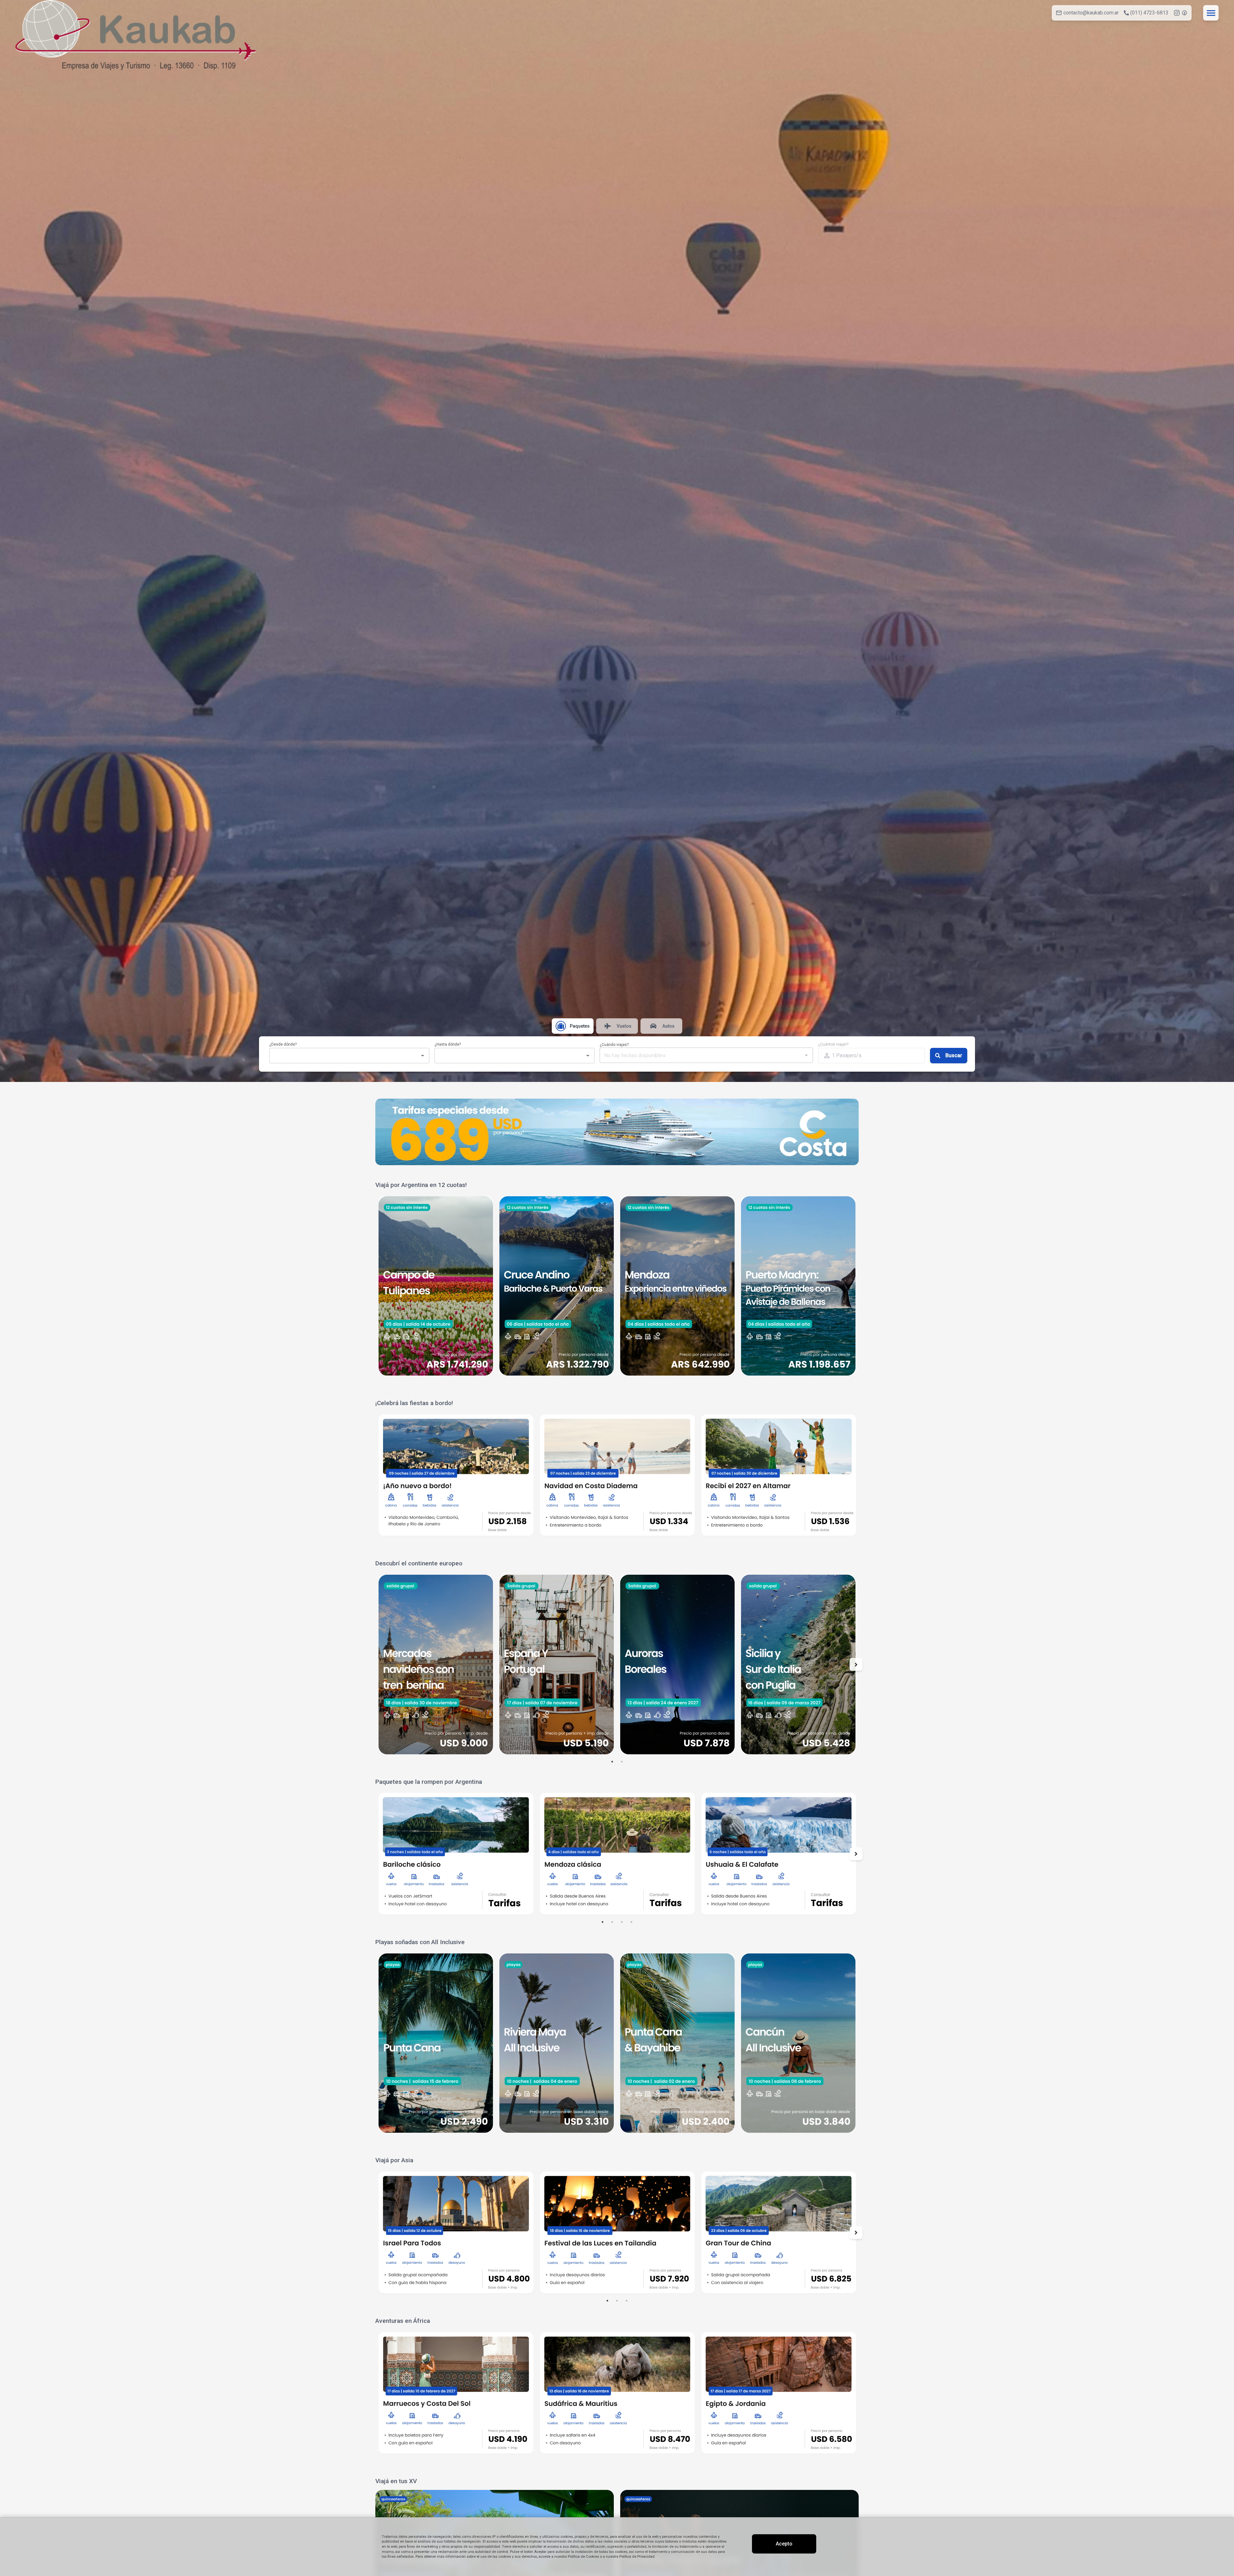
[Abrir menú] (1211, 13)
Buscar (954, 1055)
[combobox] (344, 1056)
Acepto (784, 2544)
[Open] (423, 1056)
